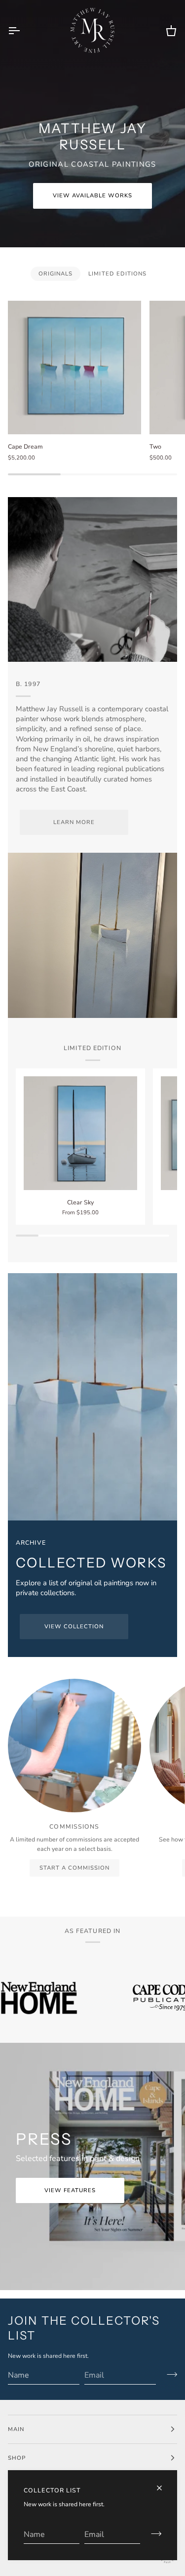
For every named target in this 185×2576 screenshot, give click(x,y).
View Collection (74, 1626)
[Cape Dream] (74, 368)
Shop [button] (17, 2458)
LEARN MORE (74, 822)
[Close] (164, 2488)
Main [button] (16, 2429)
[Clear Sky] (80, 1133)
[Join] (153, 2533)
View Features (70, 2190)
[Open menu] (23, 30)
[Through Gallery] (92, 1397)
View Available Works (93, 195)
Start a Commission (74, 1868)
